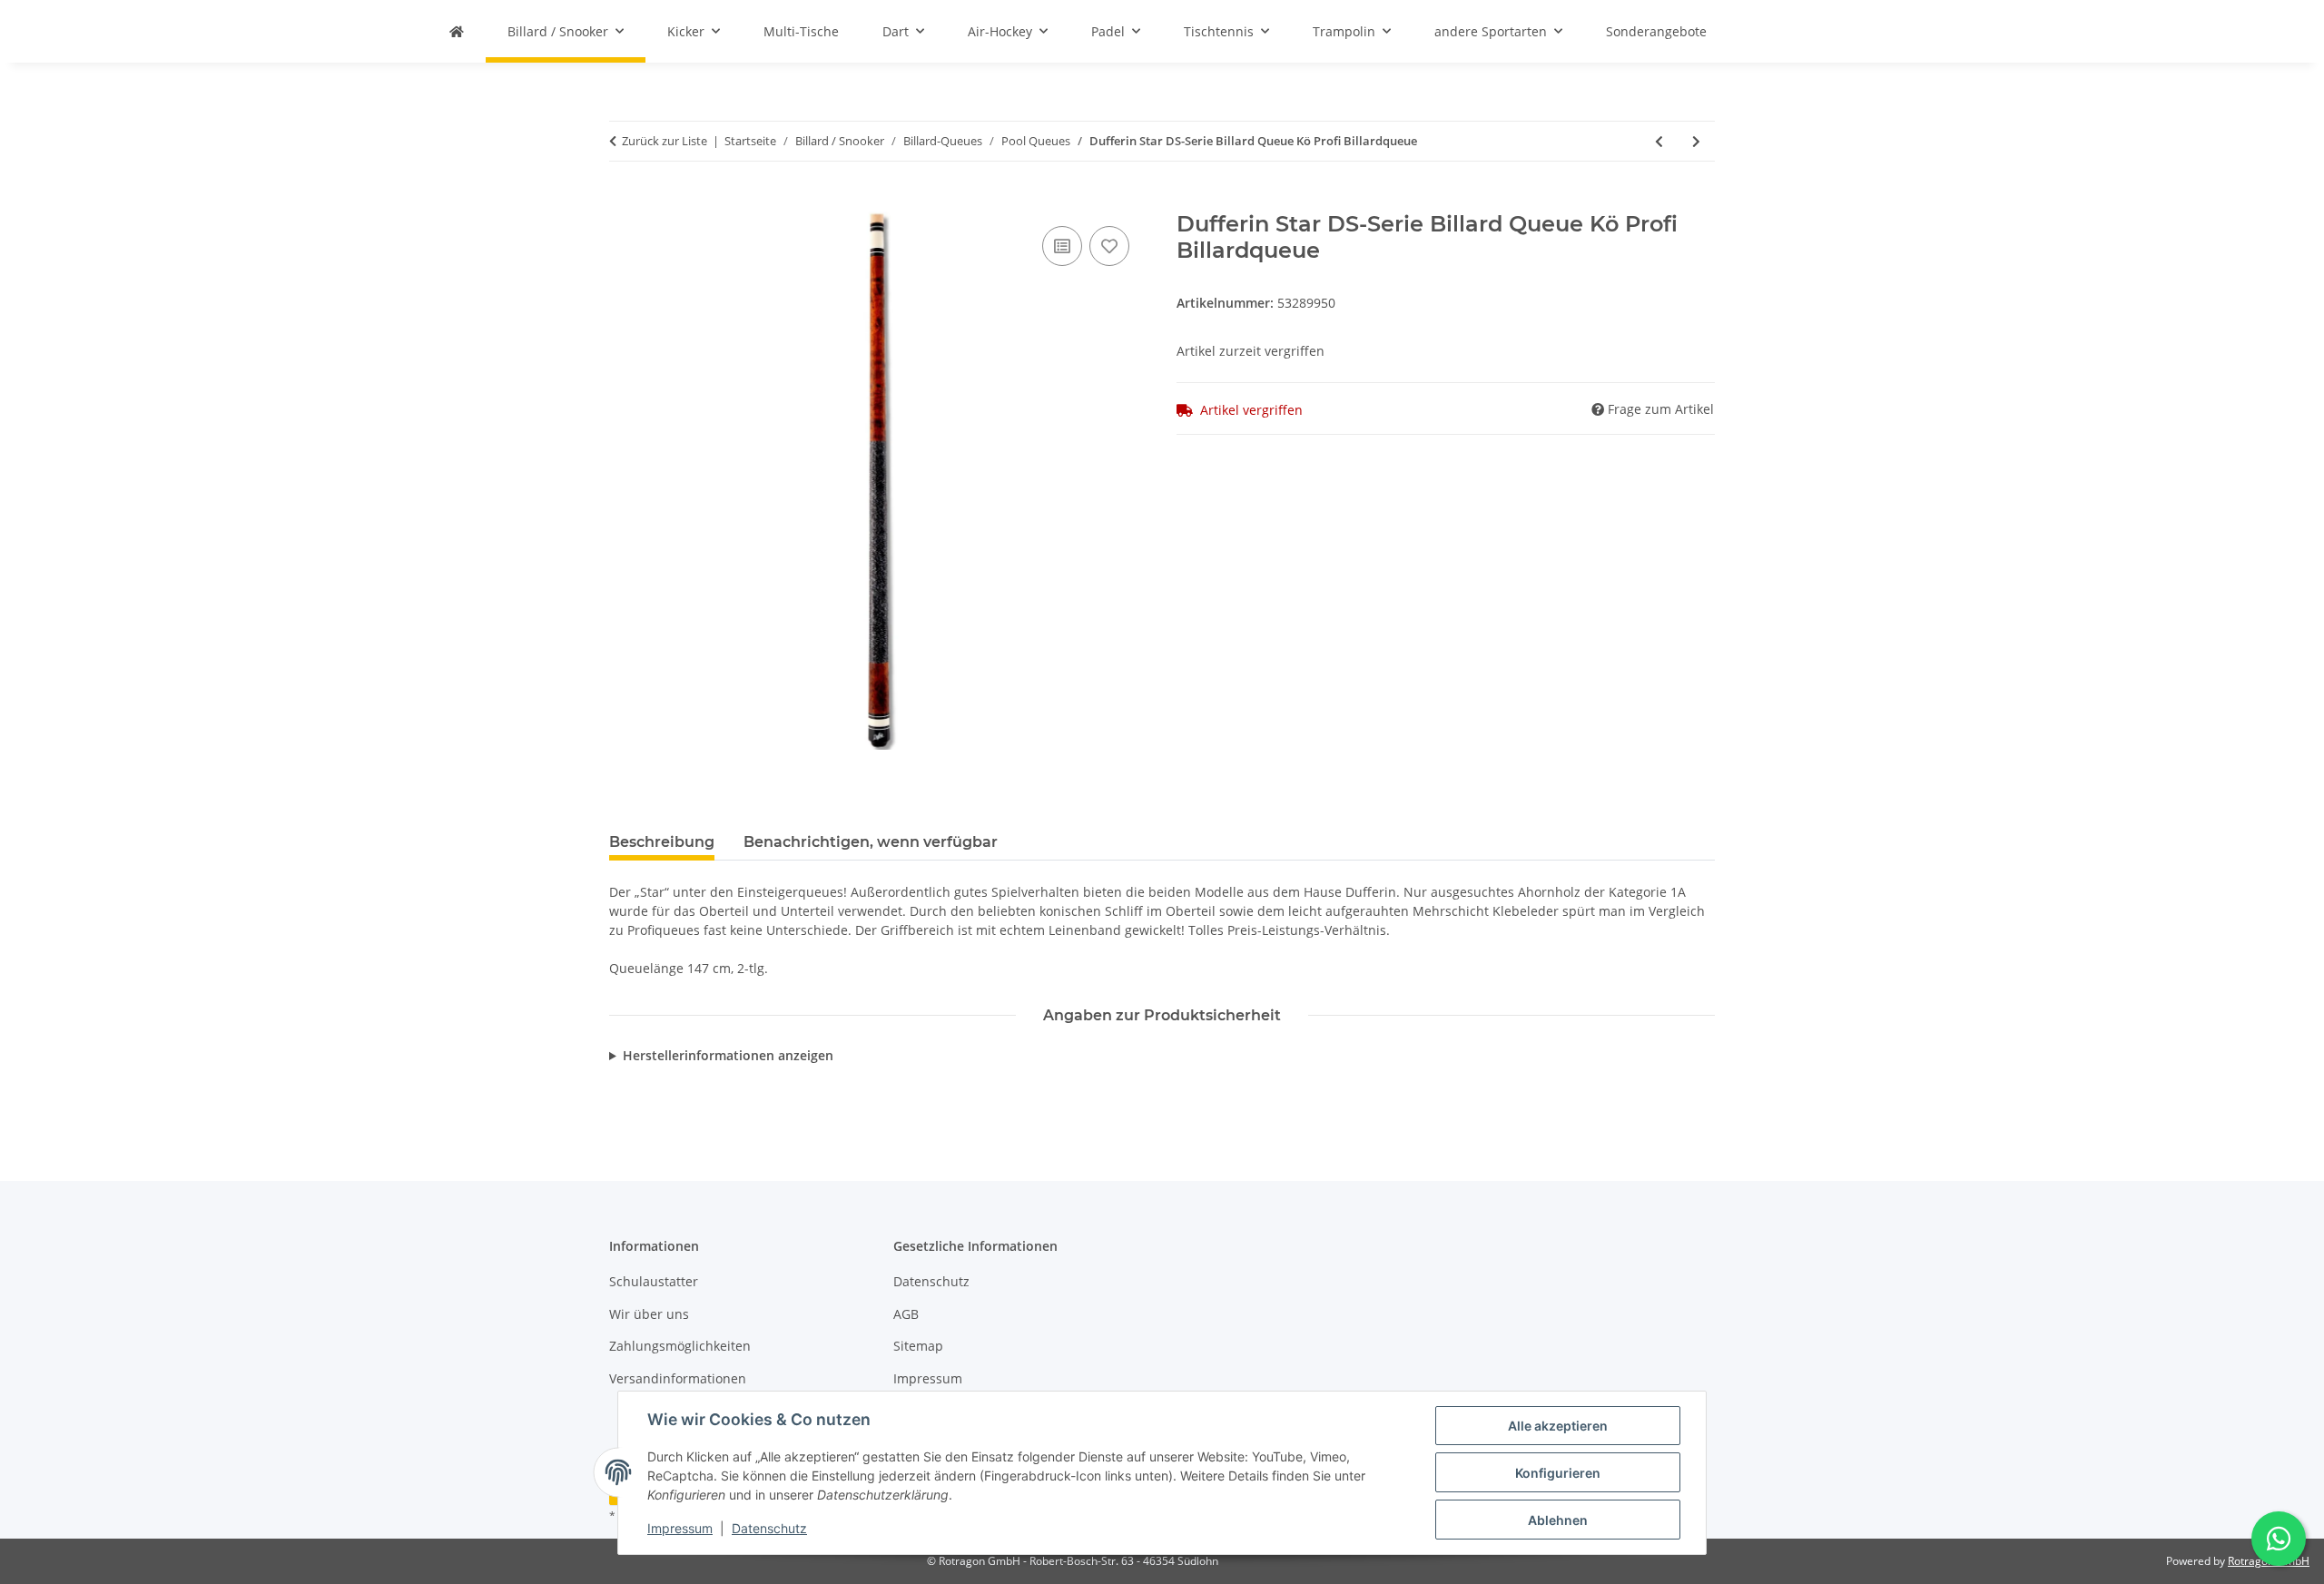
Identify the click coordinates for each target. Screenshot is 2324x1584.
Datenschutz (769, 1528)
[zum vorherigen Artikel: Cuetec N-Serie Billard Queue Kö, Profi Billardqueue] (1659, 141)
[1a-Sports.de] (457, 31)
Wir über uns (649, 1314)
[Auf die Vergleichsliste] (1062, 246)
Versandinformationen (678, 1378)
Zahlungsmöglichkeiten (680, 1346)
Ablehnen (1558, 1520)
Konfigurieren (1558, 1473)
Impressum (680, 1528)
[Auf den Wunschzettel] (1109, 246)
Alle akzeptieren (1558, 1426)
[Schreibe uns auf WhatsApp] (2279, 1539)
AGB (906, 1314)
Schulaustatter (654, 1281)
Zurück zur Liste (665, 141)
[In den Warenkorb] (624, 202)
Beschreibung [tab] (662, 842)
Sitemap (918, 1346)
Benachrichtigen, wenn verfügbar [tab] (871, 842)
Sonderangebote (1656, 31)
